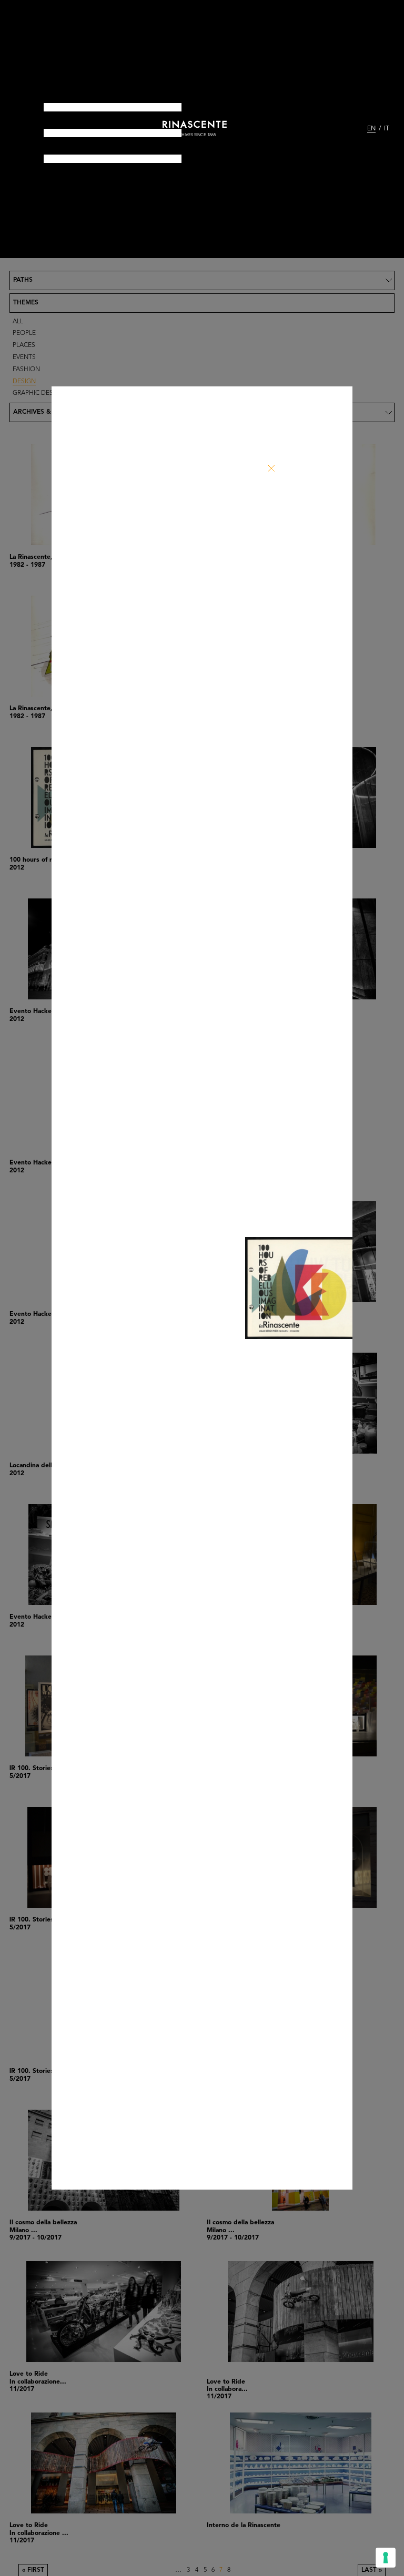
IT (387, 129)
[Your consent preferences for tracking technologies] (386, 2558)
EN (371, 129)
